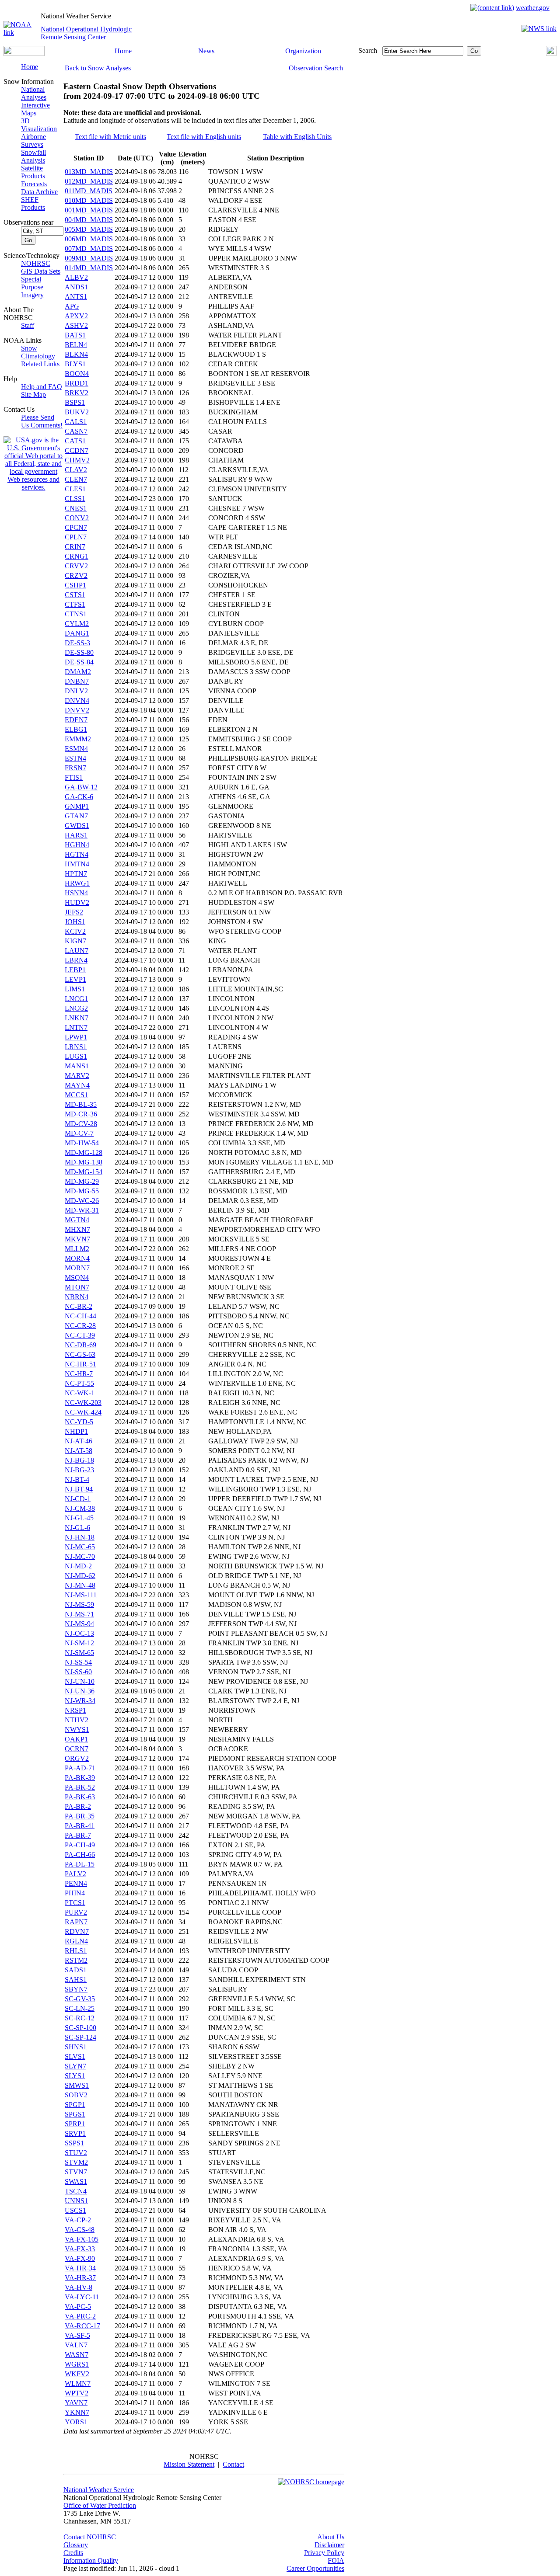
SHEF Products (33, 203)
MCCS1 (76, 1095)
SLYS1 (75, 2076)
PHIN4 (75, 1893)
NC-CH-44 (80, 1316)
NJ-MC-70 (80, 1556)
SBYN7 (76, 1989)
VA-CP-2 (78, 2220)
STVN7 (76, 2172)
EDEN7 (76, 720)
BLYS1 (75, 364)
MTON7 (77, 1287)
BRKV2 (77, 393)
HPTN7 (76, 874)
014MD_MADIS (89, 268)
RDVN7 (77, 1931)
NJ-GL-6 (77, 1528)
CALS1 (76, 422)
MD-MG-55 (82, 1191)
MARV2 (77, 1076)
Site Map (33, 395)
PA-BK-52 (80, 1787)
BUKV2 (77, 412)
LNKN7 (77, 1018)
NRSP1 (75, 1710)
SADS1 (76, 1970)
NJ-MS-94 (79, 1624)
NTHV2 (77, 1720)
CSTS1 (75, 595)
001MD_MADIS (89, 210)
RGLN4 (76, 1941)
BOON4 (77, 374)
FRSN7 (75, 768)
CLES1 (75, 489)
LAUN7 (77, 951)
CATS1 (75, 441)
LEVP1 (75, 979)
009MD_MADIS (89, 258)
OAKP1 (76, 1739)
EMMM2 (78, 739)
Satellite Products (33, 172)
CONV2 (77, 518)
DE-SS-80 (79, 652)
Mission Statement (189, 2464)
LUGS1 (76, 1056)
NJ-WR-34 (80, 1701)
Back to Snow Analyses (98, 68)
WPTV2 (77, 2393)
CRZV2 (76, 575)
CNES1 (76, 508)
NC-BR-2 (79, 1306)
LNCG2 (76, 1008)
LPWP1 (76, 1037)
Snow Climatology (38, 352)
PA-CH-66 (80, 1855)
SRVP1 (75, 2133)
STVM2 (76, 2162)
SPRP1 (75, 2124)
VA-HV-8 (79, 2287)
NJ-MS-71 (79, 1614)
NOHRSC (36, 263)
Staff (28, 325)
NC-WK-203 (83, 1403)
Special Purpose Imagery (32, 287)
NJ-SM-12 (79, 1643)
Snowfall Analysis (33, 156)
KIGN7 (75, 941)
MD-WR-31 (82, 1210)
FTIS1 (74, 777)
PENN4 (76, 1883)
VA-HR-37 (80, 2278)
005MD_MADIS (89, 229)
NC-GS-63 (80, 1354)
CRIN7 (75, 547)
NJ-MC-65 (80, 1547)
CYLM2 (77, 624)
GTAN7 (76, 816)
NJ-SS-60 (78, 1672)
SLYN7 (75, 2066)
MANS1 (77, 1066)
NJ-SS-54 (78, 1662)
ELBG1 (76, 729)
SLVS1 (75, 2056)
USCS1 (75, 2210)
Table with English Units (297, 137)
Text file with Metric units (110, 137)
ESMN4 (76, 749)
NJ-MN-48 (80, 1585)
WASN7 (77, 2355)
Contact (233, 2464)
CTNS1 (76, 614)
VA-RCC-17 (82, 2326)
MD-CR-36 (81, 1114)
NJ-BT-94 (79, 1489)
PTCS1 (75, 1903)
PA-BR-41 (80, 1826)
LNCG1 (76, 999)
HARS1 (76, 835)
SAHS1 (76, 1980)
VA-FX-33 (80, 2249)
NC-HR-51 (80, 1364)
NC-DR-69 (80, 1345)
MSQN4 (77, 1278)
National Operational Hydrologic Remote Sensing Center (86, 33)
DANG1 (77, 633)
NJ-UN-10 (80, 1681)
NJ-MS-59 (79, 1604)
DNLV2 (76, 691)
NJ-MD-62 (80, 1576)
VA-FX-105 (82, 2239)
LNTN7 (76, 1027)
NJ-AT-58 (79, 1451)
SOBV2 (76, 2095)
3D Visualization (39, 125)
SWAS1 (76, 2181)
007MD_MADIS (89, 249)
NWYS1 (77, 1730)
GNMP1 (77, 806)
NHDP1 (76, 1431)
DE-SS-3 (77, 643)
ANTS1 (76, 297)
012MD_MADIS (89, 181)
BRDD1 (77, 383)
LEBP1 (75, 970)
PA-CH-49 (80, 1845)
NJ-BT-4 (77, 1479)
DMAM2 (78, 672)
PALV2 (75, 1874)
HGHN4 (77, 845)
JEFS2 (74, 912)
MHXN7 (77, 1229)
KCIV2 (75, 931)
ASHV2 (76, 325)
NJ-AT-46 (79, 1441)
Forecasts (34, 184)
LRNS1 (76, 1047)
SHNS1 (76, 2047)
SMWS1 (77, 2085)
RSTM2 (76, 1960)
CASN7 (76, 431)
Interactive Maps (35, 109)
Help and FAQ (42, 387)
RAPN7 (76, 1922)
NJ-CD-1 (78, 1499)
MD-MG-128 (84, 1152)
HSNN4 (76, 893)
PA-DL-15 (80, 1864)
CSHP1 (75, 585)
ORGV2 (77, 1758)
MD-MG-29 (82, 1181)
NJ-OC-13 (79, 1633)
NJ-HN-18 (80, 1537)
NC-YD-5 (79, 1422)
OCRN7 (77, 1749)
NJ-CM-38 (80, 1508)
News (206, 51)
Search (368, 50)
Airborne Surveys (33, 141)
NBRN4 (77, 1297)
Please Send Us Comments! (42, 421)
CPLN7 (76, 537)
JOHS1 (75, 922)
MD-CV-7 (79, 1133)
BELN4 (76, 345)
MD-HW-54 (82, 1143)
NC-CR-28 (80, 1326)
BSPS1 (75, 402)
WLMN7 (78, 2383)
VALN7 (76, 2345)
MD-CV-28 (81, 1124)
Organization (303, 51)
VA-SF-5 (77, 2335)
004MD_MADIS (89, 220)
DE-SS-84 (79, 662)
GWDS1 (77, 826)
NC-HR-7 (79, 1374)
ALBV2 (76, 277)
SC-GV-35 (80, 1999)
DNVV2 (77, 710)
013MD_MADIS (89, 172)
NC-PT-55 (79, 1383)
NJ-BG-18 (79, 1460)
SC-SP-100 (80, 2028)
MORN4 (77, 1258)
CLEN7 (76, 479)
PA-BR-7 (78, 1835)
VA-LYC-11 (82, 2297)
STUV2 (76, 2153)
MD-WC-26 (82, 1201)
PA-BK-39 (80, 1778)
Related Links (40, 364)
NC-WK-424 (83, 1412)
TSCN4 (76, 2191)
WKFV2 (77, 2374)
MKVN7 (77, 1239)
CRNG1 (77, 556)
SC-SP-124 (80, 2037)
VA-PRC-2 (80, 2316)
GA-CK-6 (79, 797)
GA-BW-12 (81, 787)
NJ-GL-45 (79, 1518)
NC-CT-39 (80, 1335)
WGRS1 (77, 2364)
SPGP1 (75, 2105)
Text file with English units (204, 137)
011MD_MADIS (89, 191)
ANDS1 (76, 287)
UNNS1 (76, 2201)
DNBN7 (77, 681)
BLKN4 (76, 354)
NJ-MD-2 (78, 1566)
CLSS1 (75, 499)
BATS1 (75, 335)
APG (72, 306)
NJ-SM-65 (79, 1653)
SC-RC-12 (80, 2018)
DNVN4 (77, 700)
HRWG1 (77, 883)
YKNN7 (77, 2412)
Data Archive (39, 192)
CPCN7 (76, 527)
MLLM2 (77, 1249)
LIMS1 (75, 989)
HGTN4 (77, 854)
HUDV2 (77, 902)
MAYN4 (77, 1085)
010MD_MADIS (89, 200)
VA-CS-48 (80, 2230)
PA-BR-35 (80, 1816)
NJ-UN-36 (80, 1691)
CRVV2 (76, 566)
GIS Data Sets (41, 271)
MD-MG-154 (84, 1172)
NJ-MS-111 (81, 1595)
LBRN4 (76, 960)
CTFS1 (75, 604)
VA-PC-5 (78, 2307)
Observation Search (316, 68)
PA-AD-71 (80, 1768)
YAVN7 (76, 2403)
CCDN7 (77, 450)
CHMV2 (77, 460)
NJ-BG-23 (79, 1470)
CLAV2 (76, 470)
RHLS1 (76, 1951)
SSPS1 (74, 2143)
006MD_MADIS (89, 239)
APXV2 (76, 316)
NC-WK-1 (80, 1393)
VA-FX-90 (80, 2258)
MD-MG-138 (84, 1162)
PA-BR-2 (78, 1806)
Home (123, 51)
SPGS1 (75, 2114)
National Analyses (34, 93)
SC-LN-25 (80, 2008)
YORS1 (76, 2422)
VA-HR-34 (80, 2268)
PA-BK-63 (80, 1797)
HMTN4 (77, 864)
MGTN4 (77, 1220)
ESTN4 (75, 758)
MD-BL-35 (81, 1104)
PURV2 (76, 1912)
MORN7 (77, 1268)
